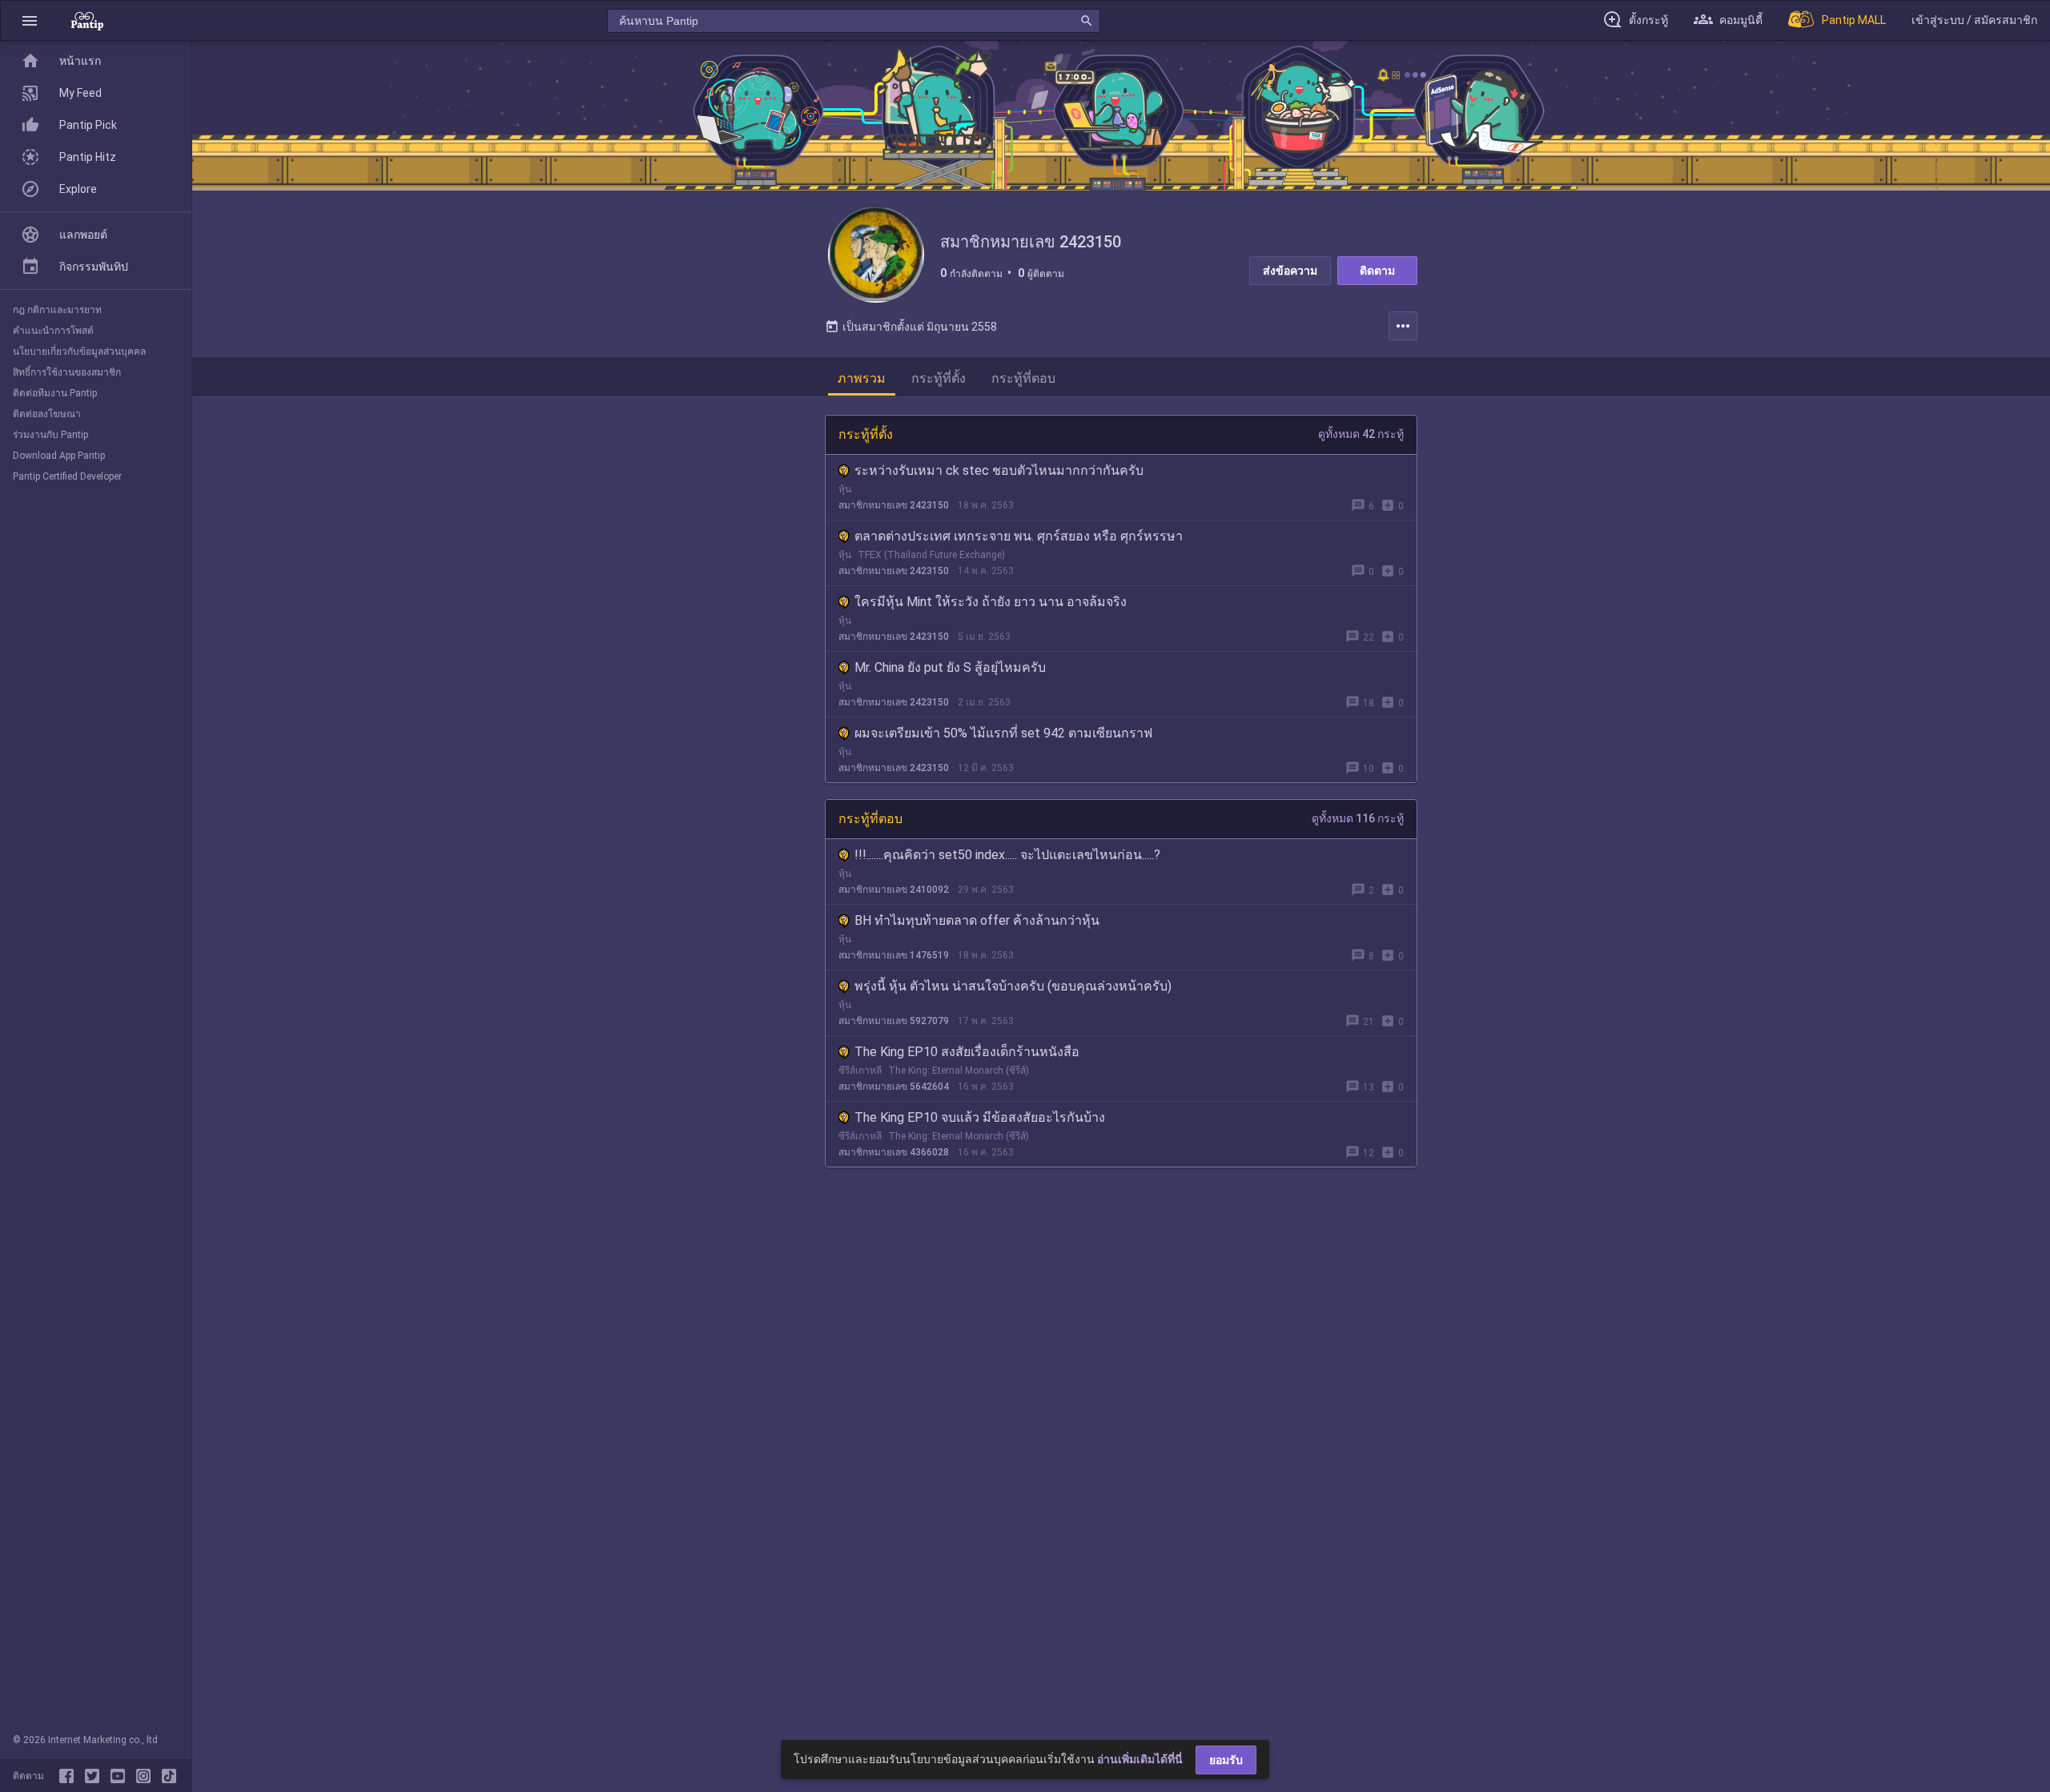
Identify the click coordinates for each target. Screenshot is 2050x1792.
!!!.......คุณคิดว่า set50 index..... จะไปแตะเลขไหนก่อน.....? (1007, 855)
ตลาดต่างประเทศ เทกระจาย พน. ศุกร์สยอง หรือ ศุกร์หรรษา (1019, 536)
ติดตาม (1377, 271)
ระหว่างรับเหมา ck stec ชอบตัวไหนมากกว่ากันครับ (999, 470)
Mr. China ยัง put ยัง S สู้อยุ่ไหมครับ (950, 667)
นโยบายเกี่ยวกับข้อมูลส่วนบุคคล (79, 352)
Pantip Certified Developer (67, 476)
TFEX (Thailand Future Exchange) (931, 555)
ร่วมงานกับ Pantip (50, 435)
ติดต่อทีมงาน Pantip (55, 393)
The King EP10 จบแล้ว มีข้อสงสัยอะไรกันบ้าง (980, 1117)
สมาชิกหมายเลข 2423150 (894, 505)
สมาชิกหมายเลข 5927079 (894, 1021)
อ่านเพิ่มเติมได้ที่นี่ (1140, 1759)
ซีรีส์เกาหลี (860, 1071)
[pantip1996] (121, 1776)
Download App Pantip (59, 456)
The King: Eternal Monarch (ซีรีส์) (959, 1071)
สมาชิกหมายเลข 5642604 (894, 1087)
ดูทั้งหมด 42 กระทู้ (1361, 434)
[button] (30, 20)
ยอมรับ (1226, 1760)
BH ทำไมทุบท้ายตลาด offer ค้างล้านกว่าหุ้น (977, 920)
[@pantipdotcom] (147, 1776)
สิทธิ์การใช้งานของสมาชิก (67, 372)
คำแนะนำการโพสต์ (53, 331)
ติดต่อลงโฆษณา (47, 414)
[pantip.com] (87, 20)
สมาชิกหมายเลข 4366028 (894, 1152)
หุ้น (845, 489)
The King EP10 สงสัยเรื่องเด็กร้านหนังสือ (967, 1052)
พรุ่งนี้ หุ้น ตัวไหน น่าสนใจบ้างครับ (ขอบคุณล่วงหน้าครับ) (1013, 986)
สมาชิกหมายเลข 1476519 (894, 955)
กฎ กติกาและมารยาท (57, 310)
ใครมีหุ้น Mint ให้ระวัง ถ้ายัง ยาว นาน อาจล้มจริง (991, 602)
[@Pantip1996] (95, 1776)
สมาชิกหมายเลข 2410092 (894, 890)
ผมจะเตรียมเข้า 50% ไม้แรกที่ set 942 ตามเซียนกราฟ (1003, 733)
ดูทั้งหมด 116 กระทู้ (1358, 818)
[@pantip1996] (169, 1776)
